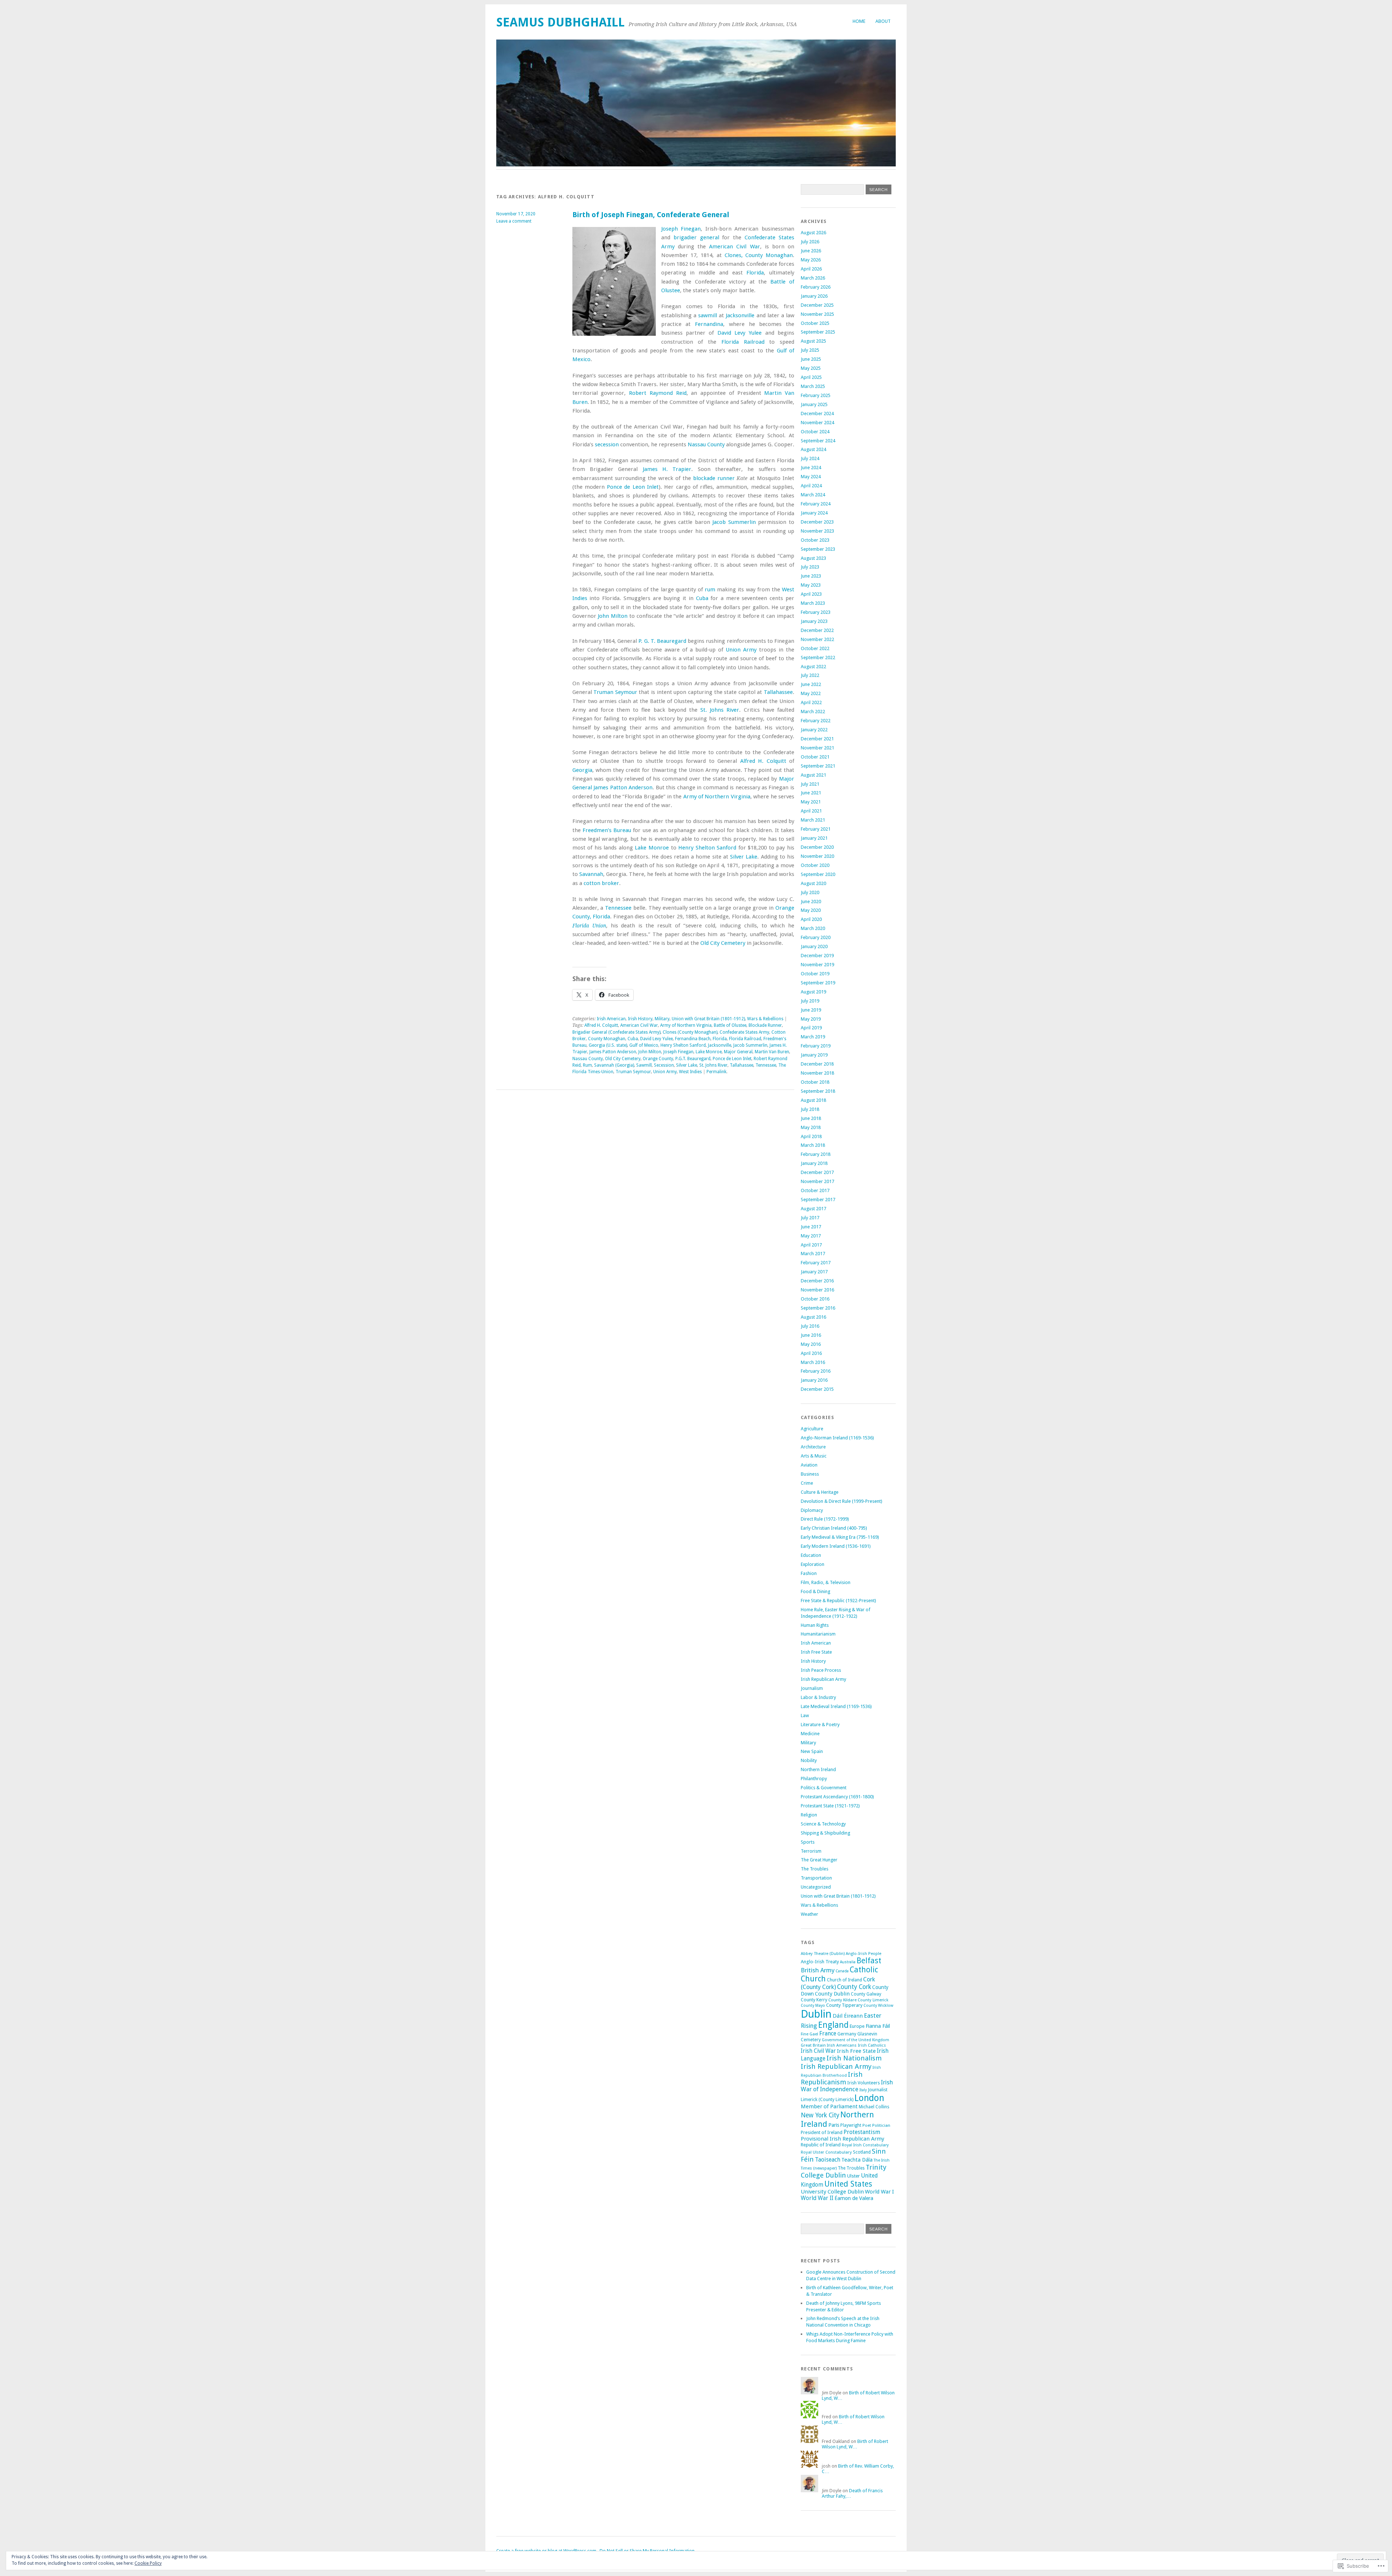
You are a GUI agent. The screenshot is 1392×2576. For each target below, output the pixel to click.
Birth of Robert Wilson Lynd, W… (855, 2444)
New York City (820, 2115)
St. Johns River (720, 710)
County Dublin (832, 1994)
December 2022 (817, 630)
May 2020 (811, 910)
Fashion (809, 1573)
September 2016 (818, 1308)
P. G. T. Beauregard (662, 641)
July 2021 (810, 784)
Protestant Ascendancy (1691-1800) (837, 1797)
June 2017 (811, 1227)
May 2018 (811, 1127)
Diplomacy (812, 1510)
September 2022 (818, 658)
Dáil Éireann (848, 2016)
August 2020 (813, 883)
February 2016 (816, 1371)
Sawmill (644, 1065)
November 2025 (817, 314)
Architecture (813, 1447)
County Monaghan (607, 1039)
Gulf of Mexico (644, 1045)
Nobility (809, 1760)
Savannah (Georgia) (614, 1065)
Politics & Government (824, 1788)
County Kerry (814, 2000)
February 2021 (816, 829)
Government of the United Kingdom (855, 2040)
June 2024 (811, 468)
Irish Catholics (872, 2045)
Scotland (862, 2152)
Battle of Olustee (730, 1025)
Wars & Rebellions (765, 1019)
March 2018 (813, 1145)
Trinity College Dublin (844, 2171)
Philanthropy (814, 1779)
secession (607, 445)
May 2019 (811, 1019)
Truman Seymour (615, 692)
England (833, 2025)
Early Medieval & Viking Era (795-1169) (840, 1537)
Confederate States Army (744, 1032)
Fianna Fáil (878, 2026)
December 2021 (817, 739)
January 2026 (814, 296)
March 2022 (813, 712)
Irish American (611, 1019)
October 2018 (815, 1082)
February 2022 (816, 721)
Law (805, 1715)
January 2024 (814, 513)
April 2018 (811, 1136)
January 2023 (814, 621)
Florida (755, 273)
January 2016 (814, 1380)
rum (710, 590)
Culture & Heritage (820, 1492)
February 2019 (816, 1046)
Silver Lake (744, 857)
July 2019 (810, 1001)
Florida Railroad (743, 342)
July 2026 (810, 242)
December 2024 (817, 414)
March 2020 (813, 928)
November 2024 (817, 423)
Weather (809, 1914)
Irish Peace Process (821, 1670)
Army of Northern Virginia (717, 797)
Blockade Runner (765, 1025)
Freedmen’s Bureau (607, 830)
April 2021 (811, 811)
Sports (808, 1842)
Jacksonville (740, 315)
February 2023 (816, 612)
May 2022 (811, 693)
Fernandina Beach (693, 1039)
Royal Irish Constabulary (865, 2145)
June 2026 (811, 251)
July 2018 (810, 1109)
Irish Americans (842, 2045)
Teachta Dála (857, 2160)
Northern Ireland (818, 1769)
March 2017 (813, 1254)
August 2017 (813, 1209)
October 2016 (815, 1299)
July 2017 (810, 1218)
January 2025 (814, 404)
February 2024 (816, 504)
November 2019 (817, 965)
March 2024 (813, 495)
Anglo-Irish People (863, 1953)
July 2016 (810, 1326)
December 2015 (817, 1389)
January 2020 (814, 946)
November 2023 (817, 531)
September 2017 (818, 1200)
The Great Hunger (819, 1860)
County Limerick (873, 2000)
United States (848, 2184)
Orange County (658, 1059)
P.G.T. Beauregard (693, 1059)
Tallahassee (778, 692)
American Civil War (734, 247)
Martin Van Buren (772, 1052)
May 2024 (811, 477)
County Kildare (842, 2000)
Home (859, 21)
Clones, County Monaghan (759, 255)
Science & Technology (823, 1824)
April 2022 (811, 702)
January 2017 (814, 1272)
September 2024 (818, 441)
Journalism (812, 1688)
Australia (848, 1962)
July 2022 (810, 675)
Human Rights (815, 1625)
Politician (881, 2125)
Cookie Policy (148, 2563)
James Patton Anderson (623, 787)
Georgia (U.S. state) (608, 1045)
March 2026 (813, 278)
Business (810, 1474)
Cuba (702, 598)
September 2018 (818, 1091)
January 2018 (814, 1163)
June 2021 (811, 793)
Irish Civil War (818, 2051)
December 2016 (817, 1281)
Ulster (854, 2176)
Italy (863, 2090)
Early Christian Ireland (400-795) (834, 1528)
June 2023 (811, 576)
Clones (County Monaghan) (690, 1032)
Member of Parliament (829, 2106)
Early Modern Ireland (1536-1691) (836, 1546)
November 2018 (817, 1073)
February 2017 (816, 1263)
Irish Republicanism (832, 2078)
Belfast (869, 1961)
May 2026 (811, 260)
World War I (879, 2192)
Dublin (816, 2014)
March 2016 (813, 1362)
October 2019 (815, 974)
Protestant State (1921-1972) (830, 1806)
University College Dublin (832, 2192)
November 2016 (817, 1290)
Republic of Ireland (821, 2145)
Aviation (809, 1465)
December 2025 (817, 305)
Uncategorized (816, 1887)
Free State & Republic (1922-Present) (838, 1601)
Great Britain (813, 2045)
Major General (738, 1052)
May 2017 (811, 1236)
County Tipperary (844, 2005)
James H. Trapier (667, 469)
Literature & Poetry (820, 1725)
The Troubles (815, 1869)
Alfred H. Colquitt (763, 761)
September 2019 (818, 983)
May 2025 (811, 368)
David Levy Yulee (740, 333)
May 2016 (811, 1344)
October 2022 (815, 648)
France (828, 2033)
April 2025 (811, 377)
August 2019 (813, 992)
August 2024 (813, 449)
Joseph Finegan (681, 229)
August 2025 (813, 341)
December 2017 (817, 1172)
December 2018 (817, 1064)
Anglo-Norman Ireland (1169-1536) (837, 1438)
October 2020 (815, 865)
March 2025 (813, 386)
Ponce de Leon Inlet (633, 487)
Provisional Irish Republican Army (842, 2139)
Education (811, 1555)
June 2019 (811, 1010)
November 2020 (817, 856)
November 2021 (817, 748)
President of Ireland (822, 2132)
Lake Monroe (652, 848)
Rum (587, 1065)
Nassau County (706, 445)
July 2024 (810, 458)
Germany (847, 2034)
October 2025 (815, 323)
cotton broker (601, 883)
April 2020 (811, 919)
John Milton (613, 616)
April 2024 (811, 486)
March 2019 (813, 1037)
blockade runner (714, 478)
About (883, 21)
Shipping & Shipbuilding (825, 1833)
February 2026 (816, 287)
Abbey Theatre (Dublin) (823, 1953)
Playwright (851, 2125)
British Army (818, 1970)
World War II (817, 2198)
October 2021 (815, 757)
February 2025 (816, 395)
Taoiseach (828, 2160)
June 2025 (811, 359)
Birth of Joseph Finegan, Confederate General (651, 215)
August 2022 (813, 667)
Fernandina (709, 324)
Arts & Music (814, 1456)
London (869, 2098)
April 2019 (811, 1028)
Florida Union (589, 926)
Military (662, 1019)
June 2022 (811, 684)
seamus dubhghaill (560, 22)
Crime (807, 1483)
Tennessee (618, 908)
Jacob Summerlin (734, 522)
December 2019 (817, 956)
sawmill (708, 315)
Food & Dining (815, 1591)
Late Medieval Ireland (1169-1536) (836, 1706)
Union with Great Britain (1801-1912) (708, 1019)
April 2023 (811, 594)
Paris (834, 2125)
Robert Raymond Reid (658, 393)
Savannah (591, 874)
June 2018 (811, 1118)
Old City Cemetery (723, 943)
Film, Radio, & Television (826, 1582)
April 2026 (811, 269)
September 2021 (818, 766)
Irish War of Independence (847, 2086)
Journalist (878, 2090)
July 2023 (810, 567)
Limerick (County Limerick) (827, 2100)
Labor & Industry (818, 1697)
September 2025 (818, 332)
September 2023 (818, 549)
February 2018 (816, 1154)
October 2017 (815, 1190)
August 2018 (813, 1100)
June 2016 (811, 1335)
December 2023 (817, 522)
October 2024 (815, 432)
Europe (857, 2026)
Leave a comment (514, 221)
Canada (842, 1971)
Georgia (582, 770)
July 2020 (810, 892)
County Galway (866, 1994)
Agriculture (812, 1429)
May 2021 (811, 802)
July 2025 (810, 350)
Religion (809, 1815)
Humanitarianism (818, 1634)
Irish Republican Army (823, 1679)
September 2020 (818, 874)
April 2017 (811, 1245)
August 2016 (813, 1317)
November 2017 (817, 1181)
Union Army (741, 650)
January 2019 (814, 1055)
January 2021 (814, 838)
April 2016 (811, 1353)
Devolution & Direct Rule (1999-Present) (842, 1501)
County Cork (854, 1987)
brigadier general (696, 237)
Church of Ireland (844, 1980)
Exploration (813, 1564)
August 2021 (813, 775)
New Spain (812, 1751)
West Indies (690, 1072)
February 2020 (816, 937)
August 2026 (813, 233)
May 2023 (811, 585)
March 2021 (813, 820)
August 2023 (813, 558)
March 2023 (813, 603)
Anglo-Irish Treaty (820, 1962)
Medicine (810, 1734)
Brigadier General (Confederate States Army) (616, 1032)
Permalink (716, 1072)
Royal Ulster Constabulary (826, 2152)
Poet (867, 2125)
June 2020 (811, 902)
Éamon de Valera (854, 2198)
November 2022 (817, 639)
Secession (664, 1065)
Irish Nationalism (854, 2058)
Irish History (640, 1019)
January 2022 (814, 730)
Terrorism (811, 1851)
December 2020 (817, 847)
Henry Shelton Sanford (707, 848)
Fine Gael (809, 2034)
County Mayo (813, 2006)
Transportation (816, 1878)
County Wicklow (878, 2006)
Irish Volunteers (863, 2083)
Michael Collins (874, 2107)
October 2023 (815, 540)
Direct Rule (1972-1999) (825, 1519)
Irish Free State (816, 1652)
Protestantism (862, 2132)
